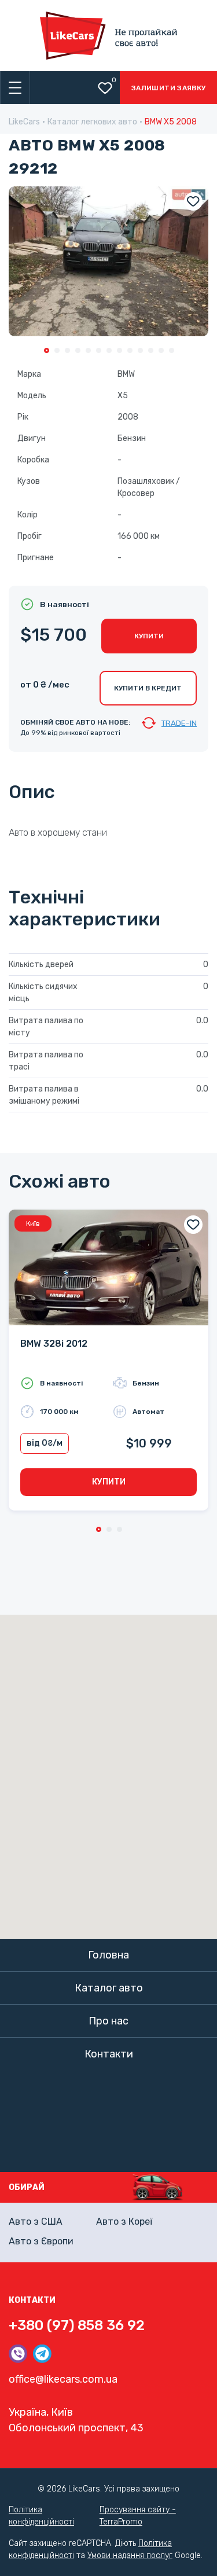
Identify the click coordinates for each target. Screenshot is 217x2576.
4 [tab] (78, 350)
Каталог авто (109, 1988)
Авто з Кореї (124, 2222)
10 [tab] (140, 350)
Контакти (109, 2054)
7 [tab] (109, 350)
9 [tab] (130, 350)
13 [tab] (172, 350)
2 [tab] (57, 350)
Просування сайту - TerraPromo (138, 2516)
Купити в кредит (148, 688)
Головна (108, 1955)
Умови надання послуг (130, 2555)
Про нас (108, 2021)
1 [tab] (47, 350)
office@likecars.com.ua (63, 2379)
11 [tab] (151, 350)
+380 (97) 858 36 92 (77, 2325)
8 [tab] (119, 350)
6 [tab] (99, 350)
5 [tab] (88, 350)
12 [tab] (161, 350)
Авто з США (36, 2222)
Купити (149, 636)
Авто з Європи (41, 2241)
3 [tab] (67, 350)
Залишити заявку (168, 88)
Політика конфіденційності (41, 2516)
